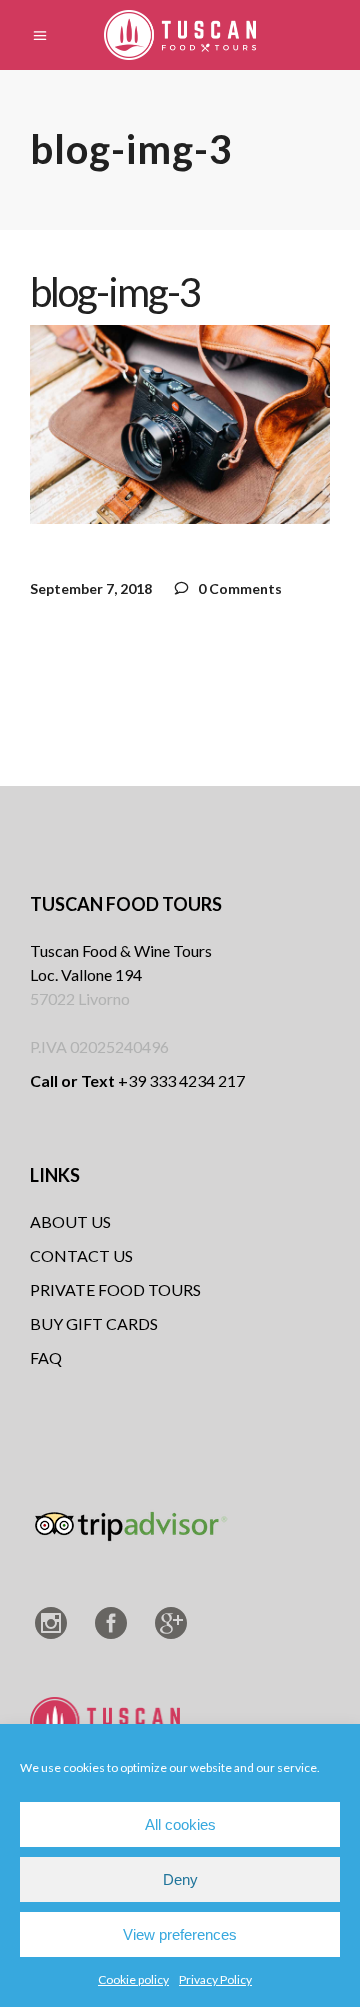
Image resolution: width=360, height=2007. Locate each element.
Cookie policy (133, 1979)
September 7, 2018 (91, 588)
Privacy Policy (215, 1979)
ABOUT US (70, 1221)
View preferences (180, 1934)
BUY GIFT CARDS (94, 1323)
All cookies (180, 1824)
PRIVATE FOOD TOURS (115, 1289)
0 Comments (238, 588)
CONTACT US (81, 1255)
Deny (180, 1879)
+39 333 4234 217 (137, 1080)
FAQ (46, 1357)
